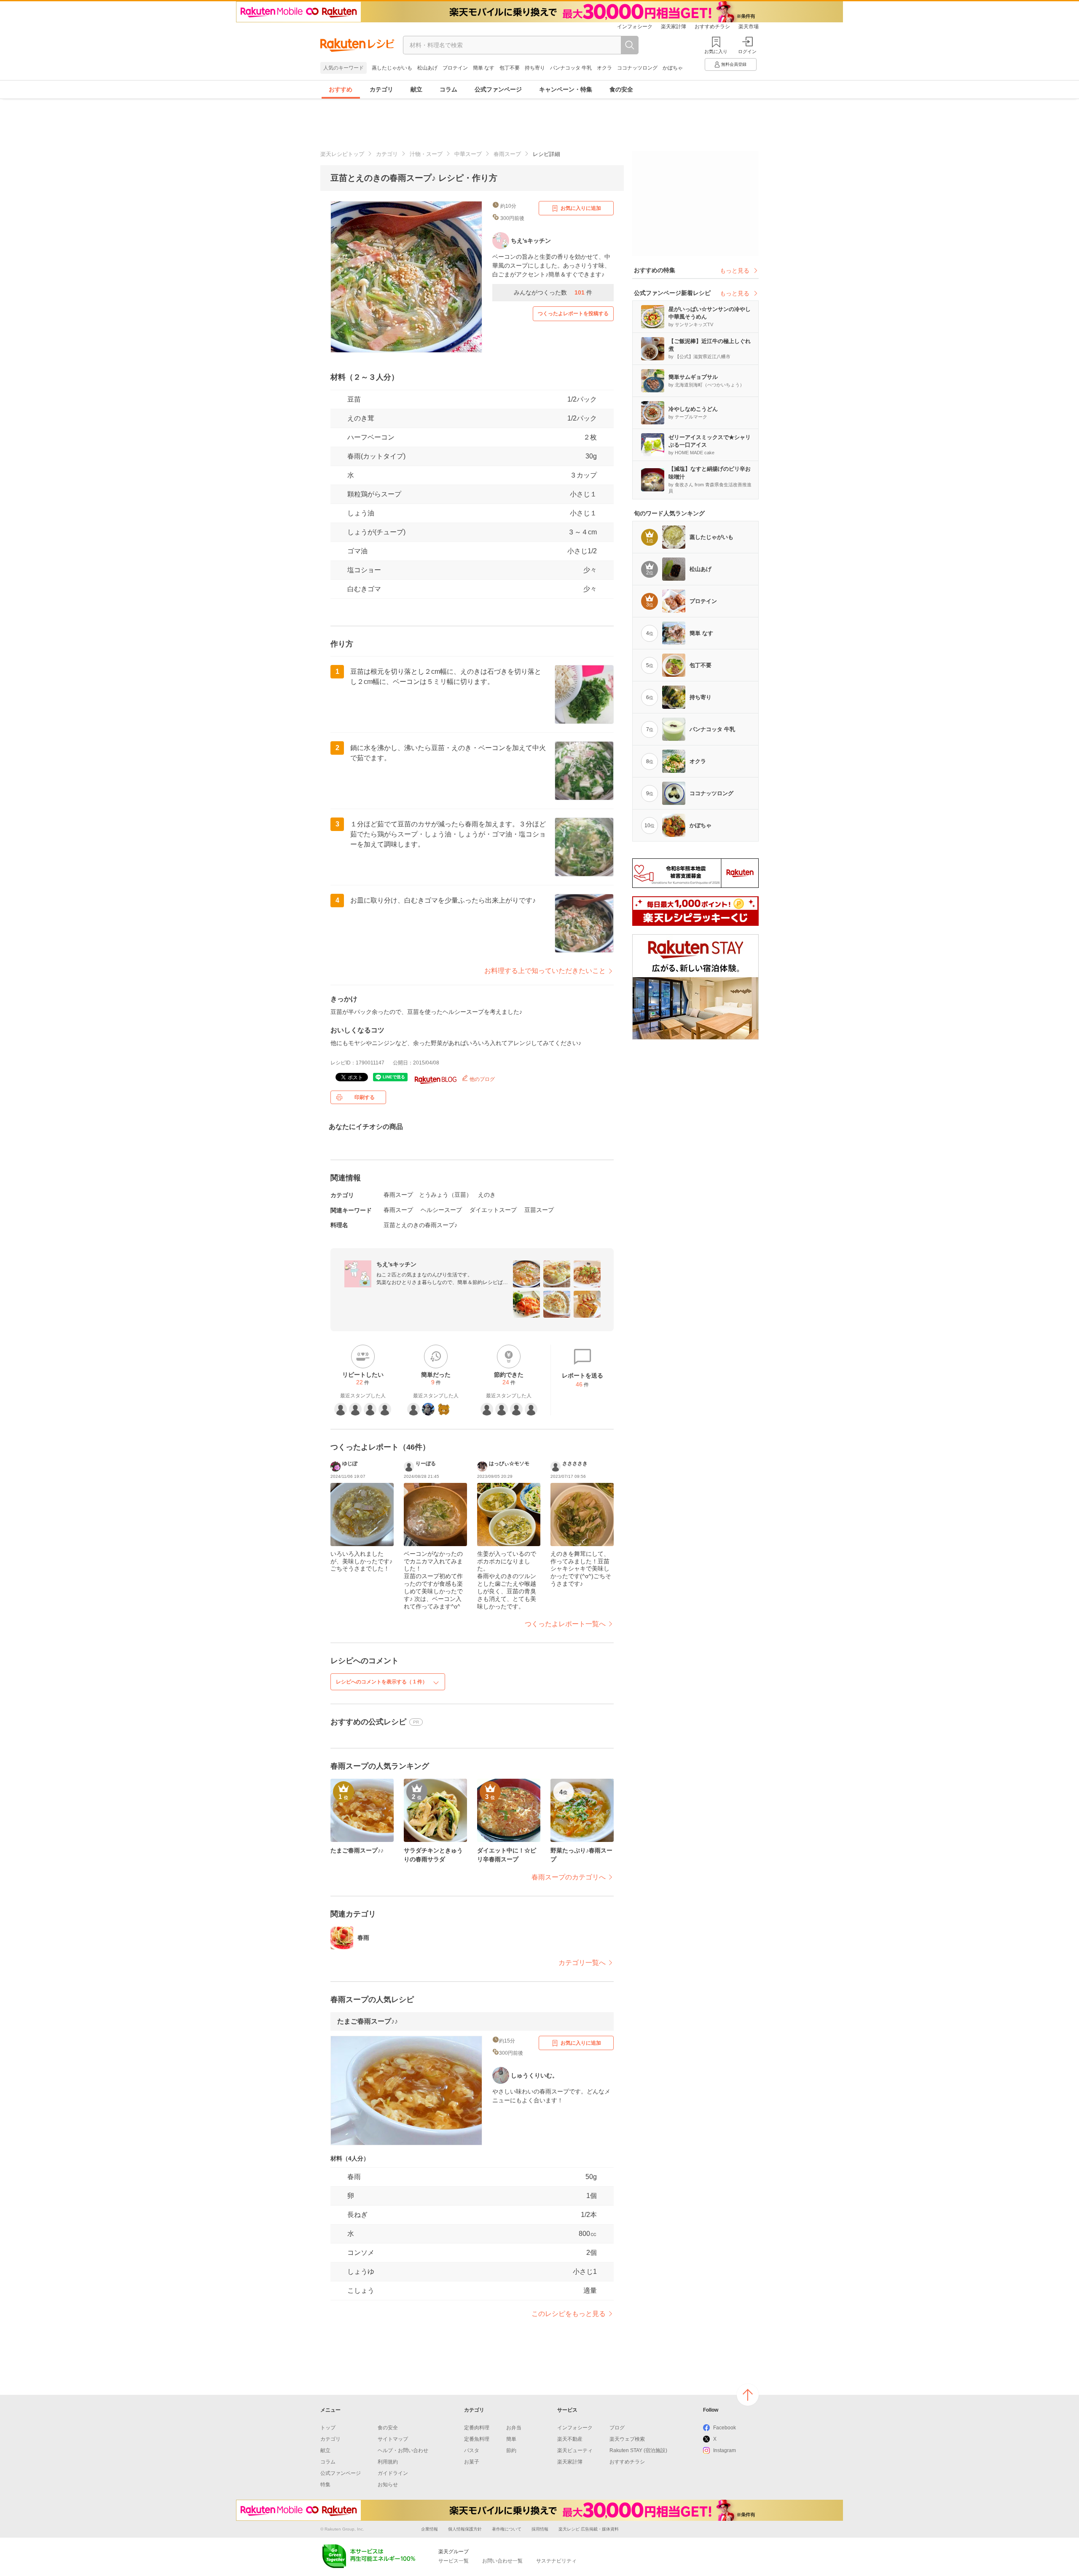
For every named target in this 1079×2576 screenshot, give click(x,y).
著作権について (507, 2529)
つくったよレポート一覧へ (565, 1624)
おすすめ (341, 89)
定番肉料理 (477, 2428)
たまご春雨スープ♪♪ (368, 2021)
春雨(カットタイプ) (376, 456)
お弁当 (514, 2428)
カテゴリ (381, 89)
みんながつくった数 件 (553, 292)
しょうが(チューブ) (376, 532)
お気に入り (716, 51)
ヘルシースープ (441, 1210)
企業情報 (429, 2529)
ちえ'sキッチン (396, 1264)
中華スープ (468, 154)
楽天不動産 (570, 2439)
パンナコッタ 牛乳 (571, 68)
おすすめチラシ (712, 27)
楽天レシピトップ (342, 154)
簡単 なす (484, 68)
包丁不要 (510, 68)
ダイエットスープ (493, 1210)
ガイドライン (393, 2473)
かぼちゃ (673, 68)
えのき (487, 1195)
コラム (448, 89)
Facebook (725, 2428)
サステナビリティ (556, 2561)
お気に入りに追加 (581, 208)
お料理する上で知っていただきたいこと (545, 971)
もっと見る (735, 271)
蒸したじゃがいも (392, 68)
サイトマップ (393, 2439)
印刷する (365, 1097)
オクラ (604, 68)
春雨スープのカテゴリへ (569, 1877)
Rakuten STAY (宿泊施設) (638, 2450)
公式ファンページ (498, 89)
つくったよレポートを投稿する (573, 314)
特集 (325, 2485)
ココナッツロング (637, 68)
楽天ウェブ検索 (627, 2439)
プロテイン (455, 68)
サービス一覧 (454, 2561)
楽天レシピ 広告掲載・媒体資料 (589, 2529)
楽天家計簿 (674, 27)
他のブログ (482, 1079)
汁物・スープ (426, 154)
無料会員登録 (734, 64)
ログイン (747, 51)
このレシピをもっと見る (569, 2314)
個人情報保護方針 (465, 2529)
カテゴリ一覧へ (582, 1963)
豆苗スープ (539, 1210)
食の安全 (621, 89)
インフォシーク (635, 27)
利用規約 (388, 2462)
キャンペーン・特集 (566, 89)
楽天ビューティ (575, 2450)
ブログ (617, 2428)
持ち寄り (535, 68)
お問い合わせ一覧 (502, 2561)
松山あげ (427, 68)
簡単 (511, 2439)
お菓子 (472, 2462)
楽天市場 (749, 27)
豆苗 (354, 399)
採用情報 (540, 2529)
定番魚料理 (477, 2439)
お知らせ (388, 2485)
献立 (416, 89)
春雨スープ (507, 154)
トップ (328, 2428)
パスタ (472, 2450)
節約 (511, 2450)
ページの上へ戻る (748, 2395)
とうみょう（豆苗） (446, 1195)
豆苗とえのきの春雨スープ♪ (420, 1225)
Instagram (725, 2450)
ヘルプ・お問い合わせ (403, 2450)
